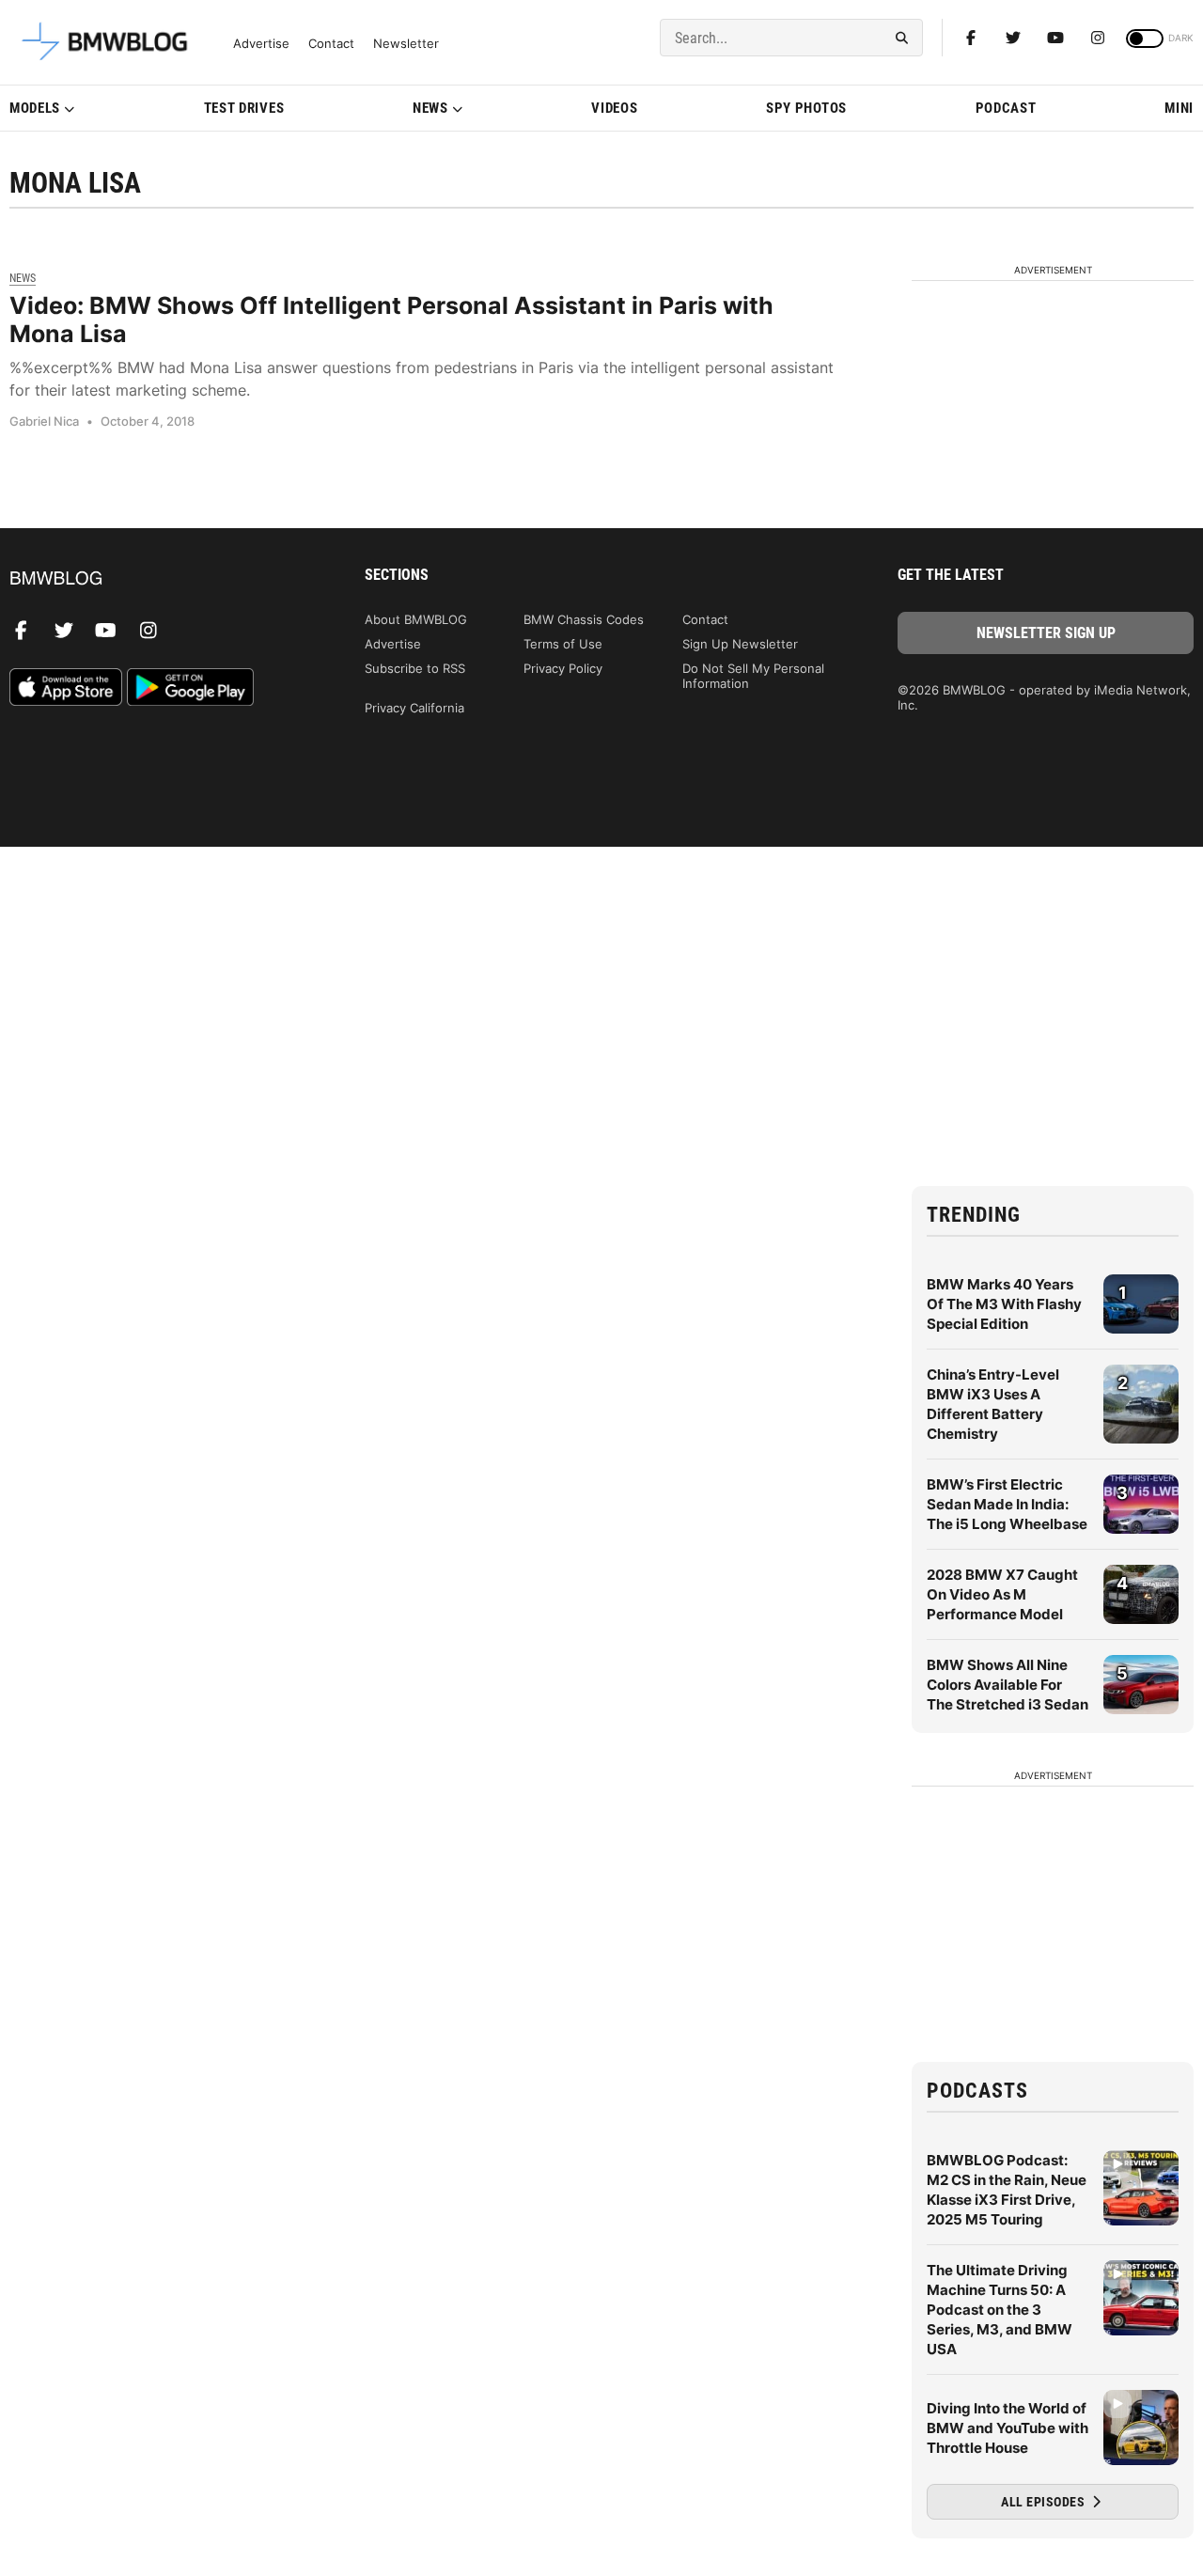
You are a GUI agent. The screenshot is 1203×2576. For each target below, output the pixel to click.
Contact (331, 44)
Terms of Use (563, 644)
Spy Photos (806, 108)
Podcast (1006, 108)
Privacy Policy (563, 668)
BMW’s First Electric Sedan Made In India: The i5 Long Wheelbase (1007, 1504)
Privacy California (414, 708)
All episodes (1045, 2502)
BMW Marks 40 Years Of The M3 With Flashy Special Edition (1004, 1304)
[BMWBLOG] (157, 579)
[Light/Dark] (1145, 39)
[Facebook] (971, 38)
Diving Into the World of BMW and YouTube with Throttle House (1008, 2428)
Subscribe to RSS (415, 668)
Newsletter (406, 44)
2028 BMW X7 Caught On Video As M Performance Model (1002, 1594)
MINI (1179, 108)
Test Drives (244, 108)
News (430, 108)
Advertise (261, 44)
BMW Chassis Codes (584, 619)
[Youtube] (1055, 38)
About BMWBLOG (416, 619)
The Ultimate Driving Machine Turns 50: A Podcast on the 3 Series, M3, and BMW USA (1000, 2310)
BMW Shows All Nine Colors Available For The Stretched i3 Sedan (1008, 1685)
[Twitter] (1013, 38)
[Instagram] (1098, 38)
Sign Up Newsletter (740, 644)
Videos (614, 108)
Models (35, 108)
